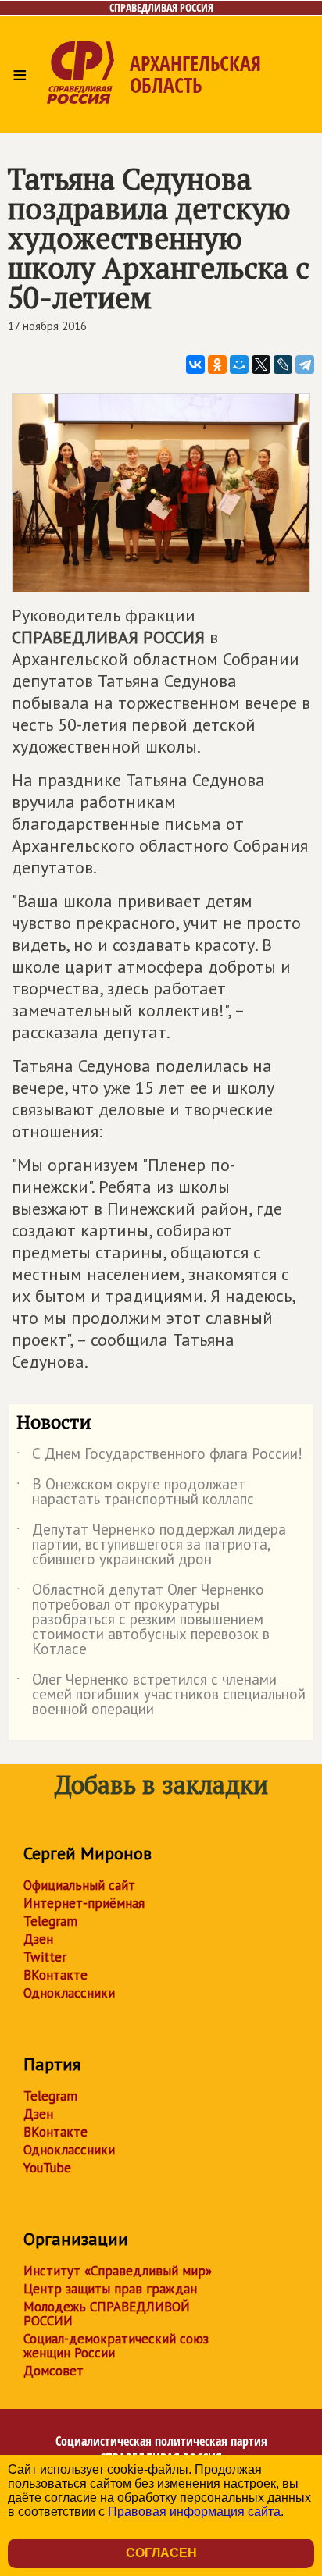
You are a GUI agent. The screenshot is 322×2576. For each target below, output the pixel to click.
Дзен (38, 1939)
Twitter (45, 1957)
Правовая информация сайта (194, 2512)
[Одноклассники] (217, 365)
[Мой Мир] (239, 365)
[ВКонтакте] (195, 365)
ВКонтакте (55, 1975)
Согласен (161, 2553)
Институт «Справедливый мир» (118, 2271)
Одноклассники (69, 1993)
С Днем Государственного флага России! (159, 1457)
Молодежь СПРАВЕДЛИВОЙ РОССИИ (107, 2314)
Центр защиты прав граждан (110, 2289)
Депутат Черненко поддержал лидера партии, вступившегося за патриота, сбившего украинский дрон (151, 1545)
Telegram (50, 1921)
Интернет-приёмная (84, 1903)
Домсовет (54, 2371)
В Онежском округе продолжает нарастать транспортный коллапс (135, 1493)
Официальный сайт (79, 1885)
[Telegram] (305, 365)
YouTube (47, 2168)
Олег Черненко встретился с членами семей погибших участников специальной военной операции (161, 1695)
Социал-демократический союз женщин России (116, 2346)
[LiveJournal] (283, 365)
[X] (261, 365)
